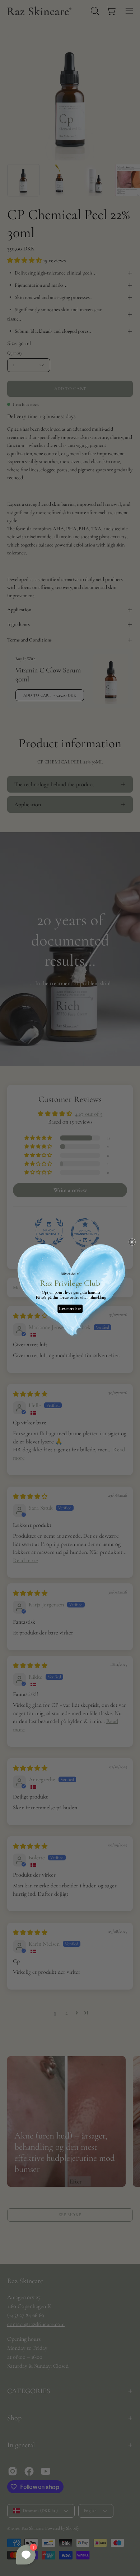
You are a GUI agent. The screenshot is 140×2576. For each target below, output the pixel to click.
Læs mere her (70, 1309)
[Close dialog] (132, 1242)
